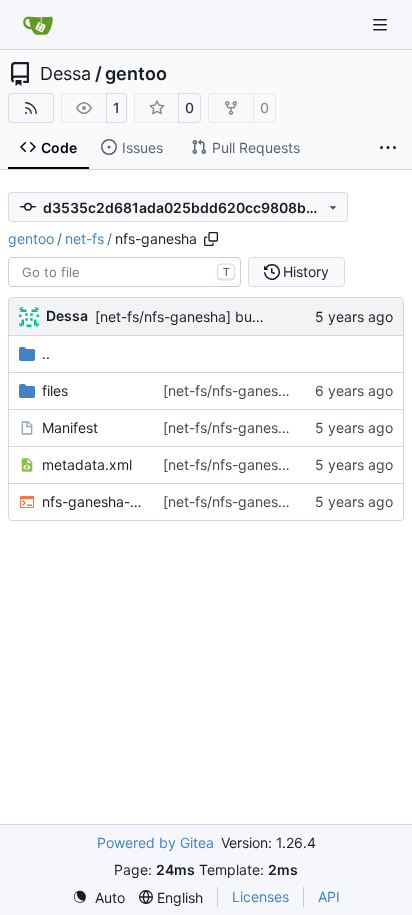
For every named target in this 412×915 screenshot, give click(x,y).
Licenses (260, 896)
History (306, 271)
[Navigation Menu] (382, 24)
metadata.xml (87, 464)
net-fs (84, 238)
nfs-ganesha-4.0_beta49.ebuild (92, 501)
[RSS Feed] (31, 108)
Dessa (65, 74)
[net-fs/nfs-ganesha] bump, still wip (212, 316)
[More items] (388, 148)
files (55, 390)
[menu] (98, 897)
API (329, 896)
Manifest (70, 427)
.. (46, 353)
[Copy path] (211, 239)
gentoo (136, 74)
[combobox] (124, 272)
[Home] (38, 25)
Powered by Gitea (155, 842)
